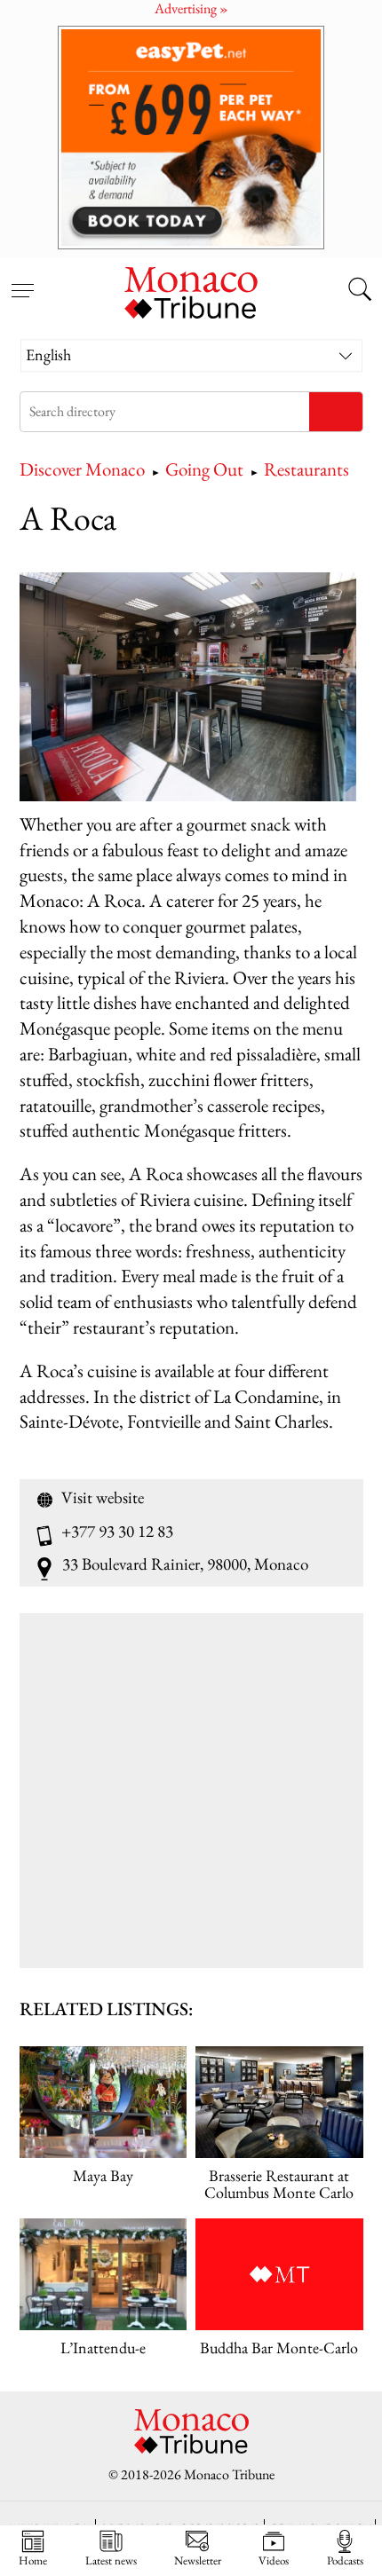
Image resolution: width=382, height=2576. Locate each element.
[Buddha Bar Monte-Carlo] (279, 2274)
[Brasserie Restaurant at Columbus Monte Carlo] (279, 2102)
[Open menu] (22, 280)
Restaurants (306, 469)
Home (33, 2560)
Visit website (103, 1498)
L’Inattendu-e (103, 2348)
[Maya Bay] (103, 2102)
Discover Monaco (82, 469)
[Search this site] (360, 291)
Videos (274, 2560)
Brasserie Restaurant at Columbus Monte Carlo (279, 2184)
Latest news (111, 2560)
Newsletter (198, 2560)
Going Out (204, 469)
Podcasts (345, 2560)
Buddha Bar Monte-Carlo (279, 2348)
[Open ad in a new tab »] (191, 137)
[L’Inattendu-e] (103, 2274)
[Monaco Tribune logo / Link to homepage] (191, 290)
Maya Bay (103, 2175)
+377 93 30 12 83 (117, 1532)
